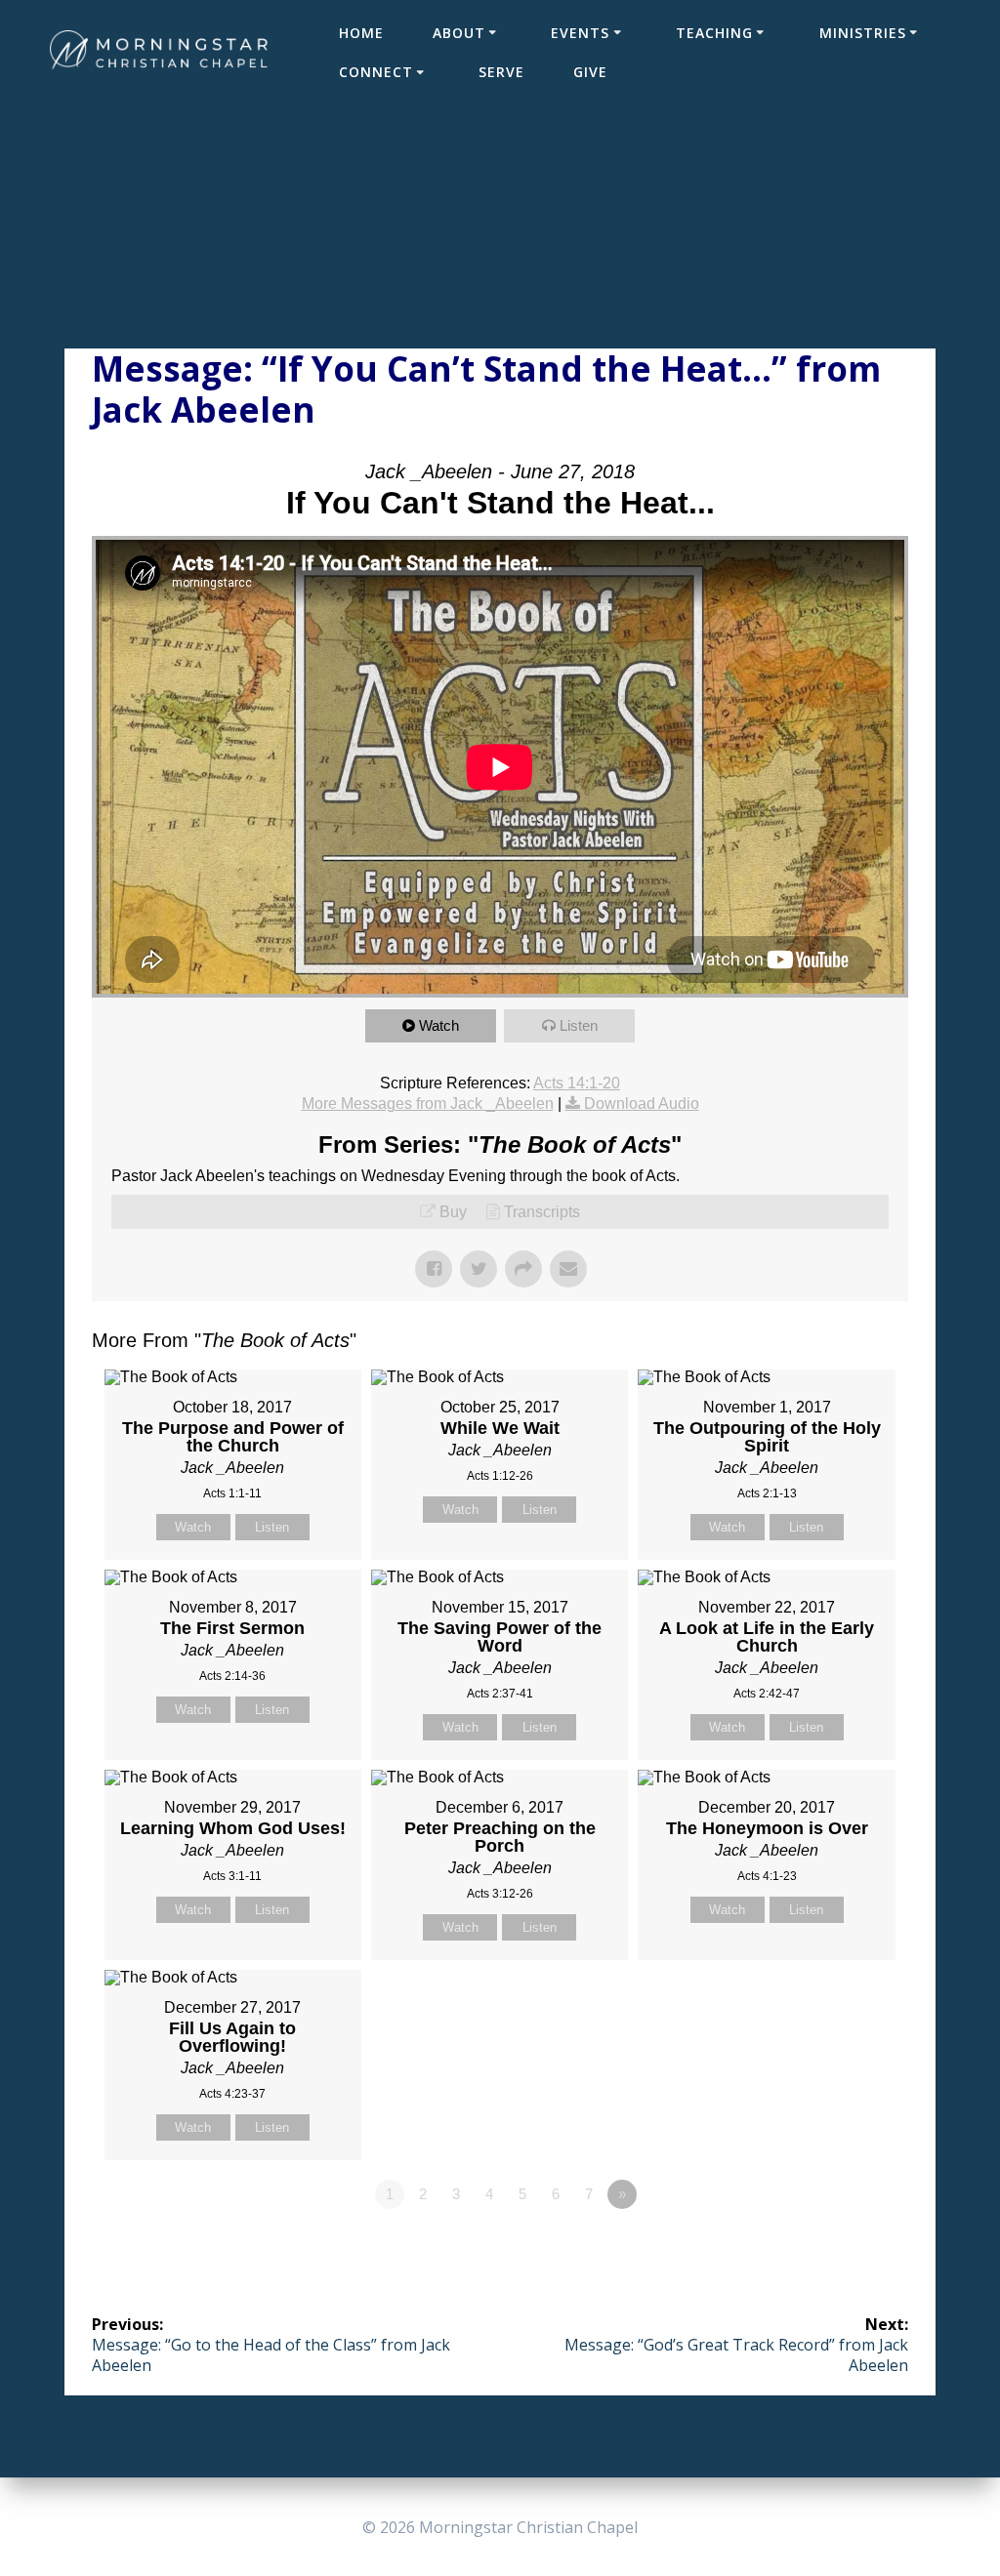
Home (361, 33)
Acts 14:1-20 (577, 1083)
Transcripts (542, 1212)
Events (580, 33)
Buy (453, 1212)
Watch (439, 1025)
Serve (501, 72)
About (459, 33)
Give (590, 72)
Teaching (714, 33)
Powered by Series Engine (836, 2248)
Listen (579, 1025)
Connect (376, 72)
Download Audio (642, 1104)
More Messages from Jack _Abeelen (428, 1104)
